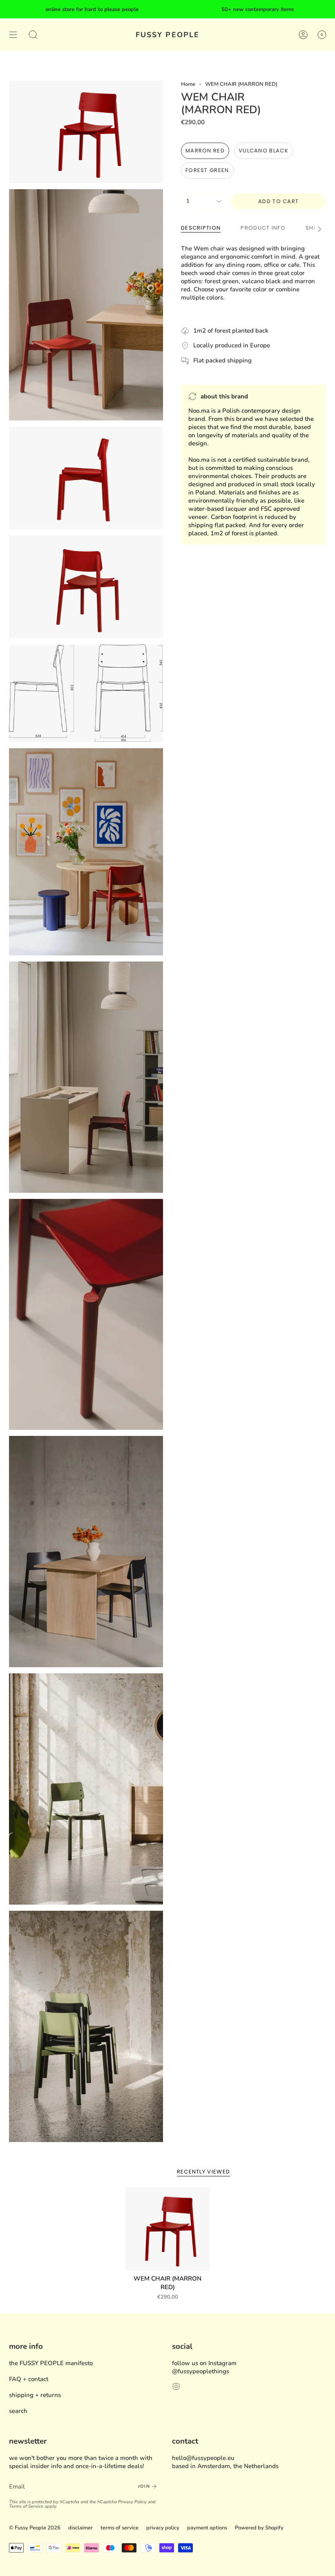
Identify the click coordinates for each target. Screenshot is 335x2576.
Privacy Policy (132, 2502)
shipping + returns (35, 2395)
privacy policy (163, 2528)
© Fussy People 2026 (35, 2528)
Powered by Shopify (259, 2528)
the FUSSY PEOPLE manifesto (51, 2363)
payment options (207, 2528)
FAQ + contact (29, 2379)
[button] (33, 35)
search (18, 2411)
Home (188, 84)
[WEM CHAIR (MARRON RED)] (168, 2229)
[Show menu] (13, 35)
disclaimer (80, 2528)
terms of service (119, 2528)
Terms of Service (26, 2506)
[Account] (303, 35)
